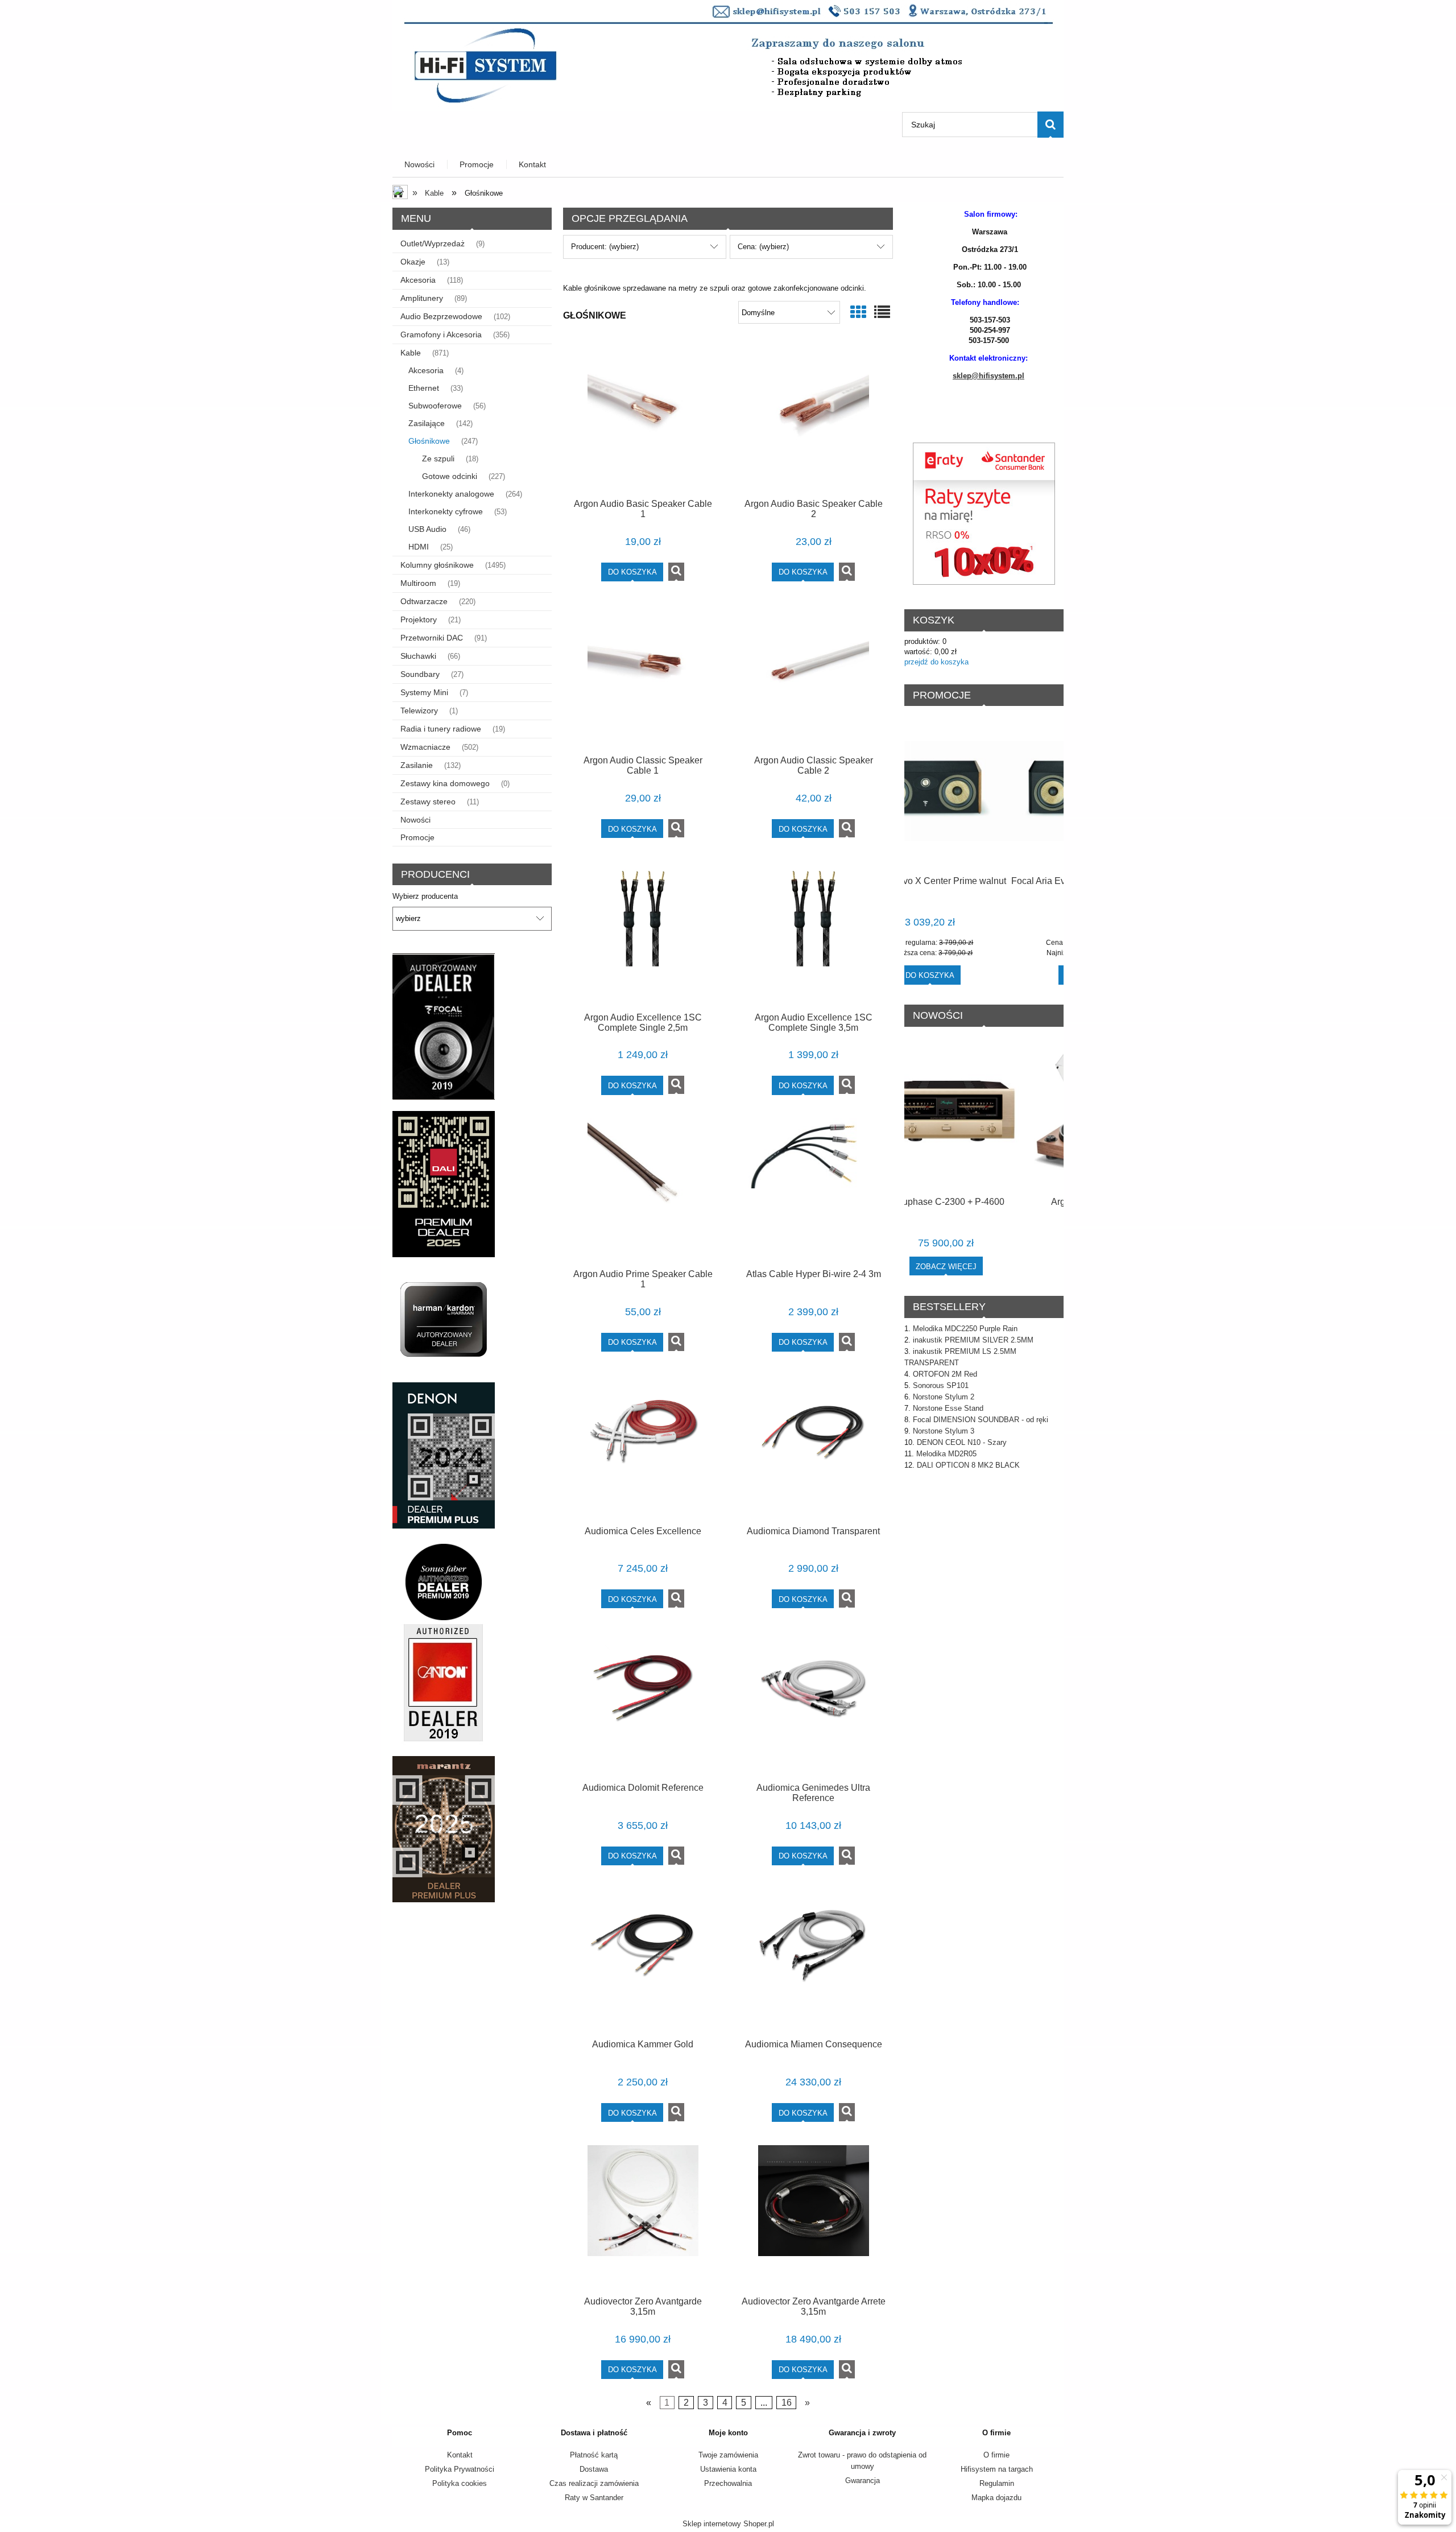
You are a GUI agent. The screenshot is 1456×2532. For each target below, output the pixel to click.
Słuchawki (418, 656)
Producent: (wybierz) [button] (605, 247)
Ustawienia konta (728, 2469)
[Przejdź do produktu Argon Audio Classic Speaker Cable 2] (813, 676)
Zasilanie (417, 765)
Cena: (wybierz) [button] (763, 247)
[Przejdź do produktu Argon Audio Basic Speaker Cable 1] (643, 419)
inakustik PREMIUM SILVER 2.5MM (973, 1340)
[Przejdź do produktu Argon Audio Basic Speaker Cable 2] (813, 419)
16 (787, 2403)
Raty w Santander (594, 2498)
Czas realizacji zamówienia (594, 2483)
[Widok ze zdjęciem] (858, 313)
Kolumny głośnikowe (437, 565)
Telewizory (419, 711)
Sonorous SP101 (941, 1385)
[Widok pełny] (882, 313)
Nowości (415, 820)
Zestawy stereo (428, 802)
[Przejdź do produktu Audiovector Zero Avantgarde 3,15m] (643, 2216)
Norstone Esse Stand (948, 1408)
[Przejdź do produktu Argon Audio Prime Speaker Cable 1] (643, 1189)
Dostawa (594, 2469)
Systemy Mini (424, 692)
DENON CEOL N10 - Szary (962, 1442)
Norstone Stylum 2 (944, 1397)
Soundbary (420, 674)
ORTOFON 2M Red (945, 1374)
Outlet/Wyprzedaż (433, 243)
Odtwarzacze (424, 601)
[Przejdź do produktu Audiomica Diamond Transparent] (813, 1446)
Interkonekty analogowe (451, 494)
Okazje (413, 262)
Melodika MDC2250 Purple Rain (965, 1329)
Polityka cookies (460, 2483)
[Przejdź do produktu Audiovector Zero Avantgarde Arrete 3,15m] (813, 2216)
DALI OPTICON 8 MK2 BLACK (968, 1465)
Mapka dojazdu (996, 2498)
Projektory (419, 619)
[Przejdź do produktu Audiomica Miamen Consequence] (813, 1960)
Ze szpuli (438, 459)
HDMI (419, 547)
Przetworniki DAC (432, 638)
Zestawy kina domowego (445, 783)
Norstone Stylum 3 (944, 1431)
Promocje (417, 837)
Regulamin (997, 2483)
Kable (411, 353)
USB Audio (427, 529)
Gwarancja (863, 2481)
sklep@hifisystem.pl (988, 376)
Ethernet (424, 388)
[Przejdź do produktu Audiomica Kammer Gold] (643, 1960)
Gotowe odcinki (450, 476)
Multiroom (418, 583)
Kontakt (460, 2455)
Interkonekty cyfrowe (446, 511)
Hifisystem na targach (997, 2469)
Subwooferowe (435, 406)
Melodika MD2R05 (946, 1454)
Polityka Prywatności (460, 2469)
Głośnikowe (429, 441)
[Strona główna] (728, 55)
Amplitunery (422, 298)
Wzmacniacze (425, 747)
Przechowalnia (728, 2483)
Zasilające (427, 423)
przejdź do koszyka (936, 662)
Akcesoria (418, 280)
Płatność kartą (594, 2455)
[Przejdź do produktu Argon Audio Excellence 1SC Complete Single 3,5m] (813, 932)
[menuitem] (420, 165)
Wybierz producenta (425, 897)
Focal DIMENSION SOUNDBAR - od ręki (981, 1420)
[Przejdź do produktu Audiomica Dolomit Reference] (643, 1703)
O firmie (996, 2455)
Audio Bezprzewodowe (441, 316)
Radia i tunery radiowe (441, 729)
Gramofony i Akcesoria (441, 334)
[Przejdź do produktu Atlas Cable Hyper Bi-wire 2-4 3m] (813, 1189)
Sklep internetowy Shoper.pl (728, 2524)
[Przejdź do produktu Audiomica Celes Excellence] (643, 1446)
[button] (676, 572)
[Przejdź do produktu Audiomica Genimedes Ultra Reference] (813, 1703)
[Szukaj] (1050, 125)
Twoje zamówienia (728, 2455)
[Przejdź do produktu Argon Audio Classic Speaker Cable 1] (643, 676)
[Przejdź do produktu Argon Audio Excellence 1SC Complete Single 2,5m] (643, 932)
